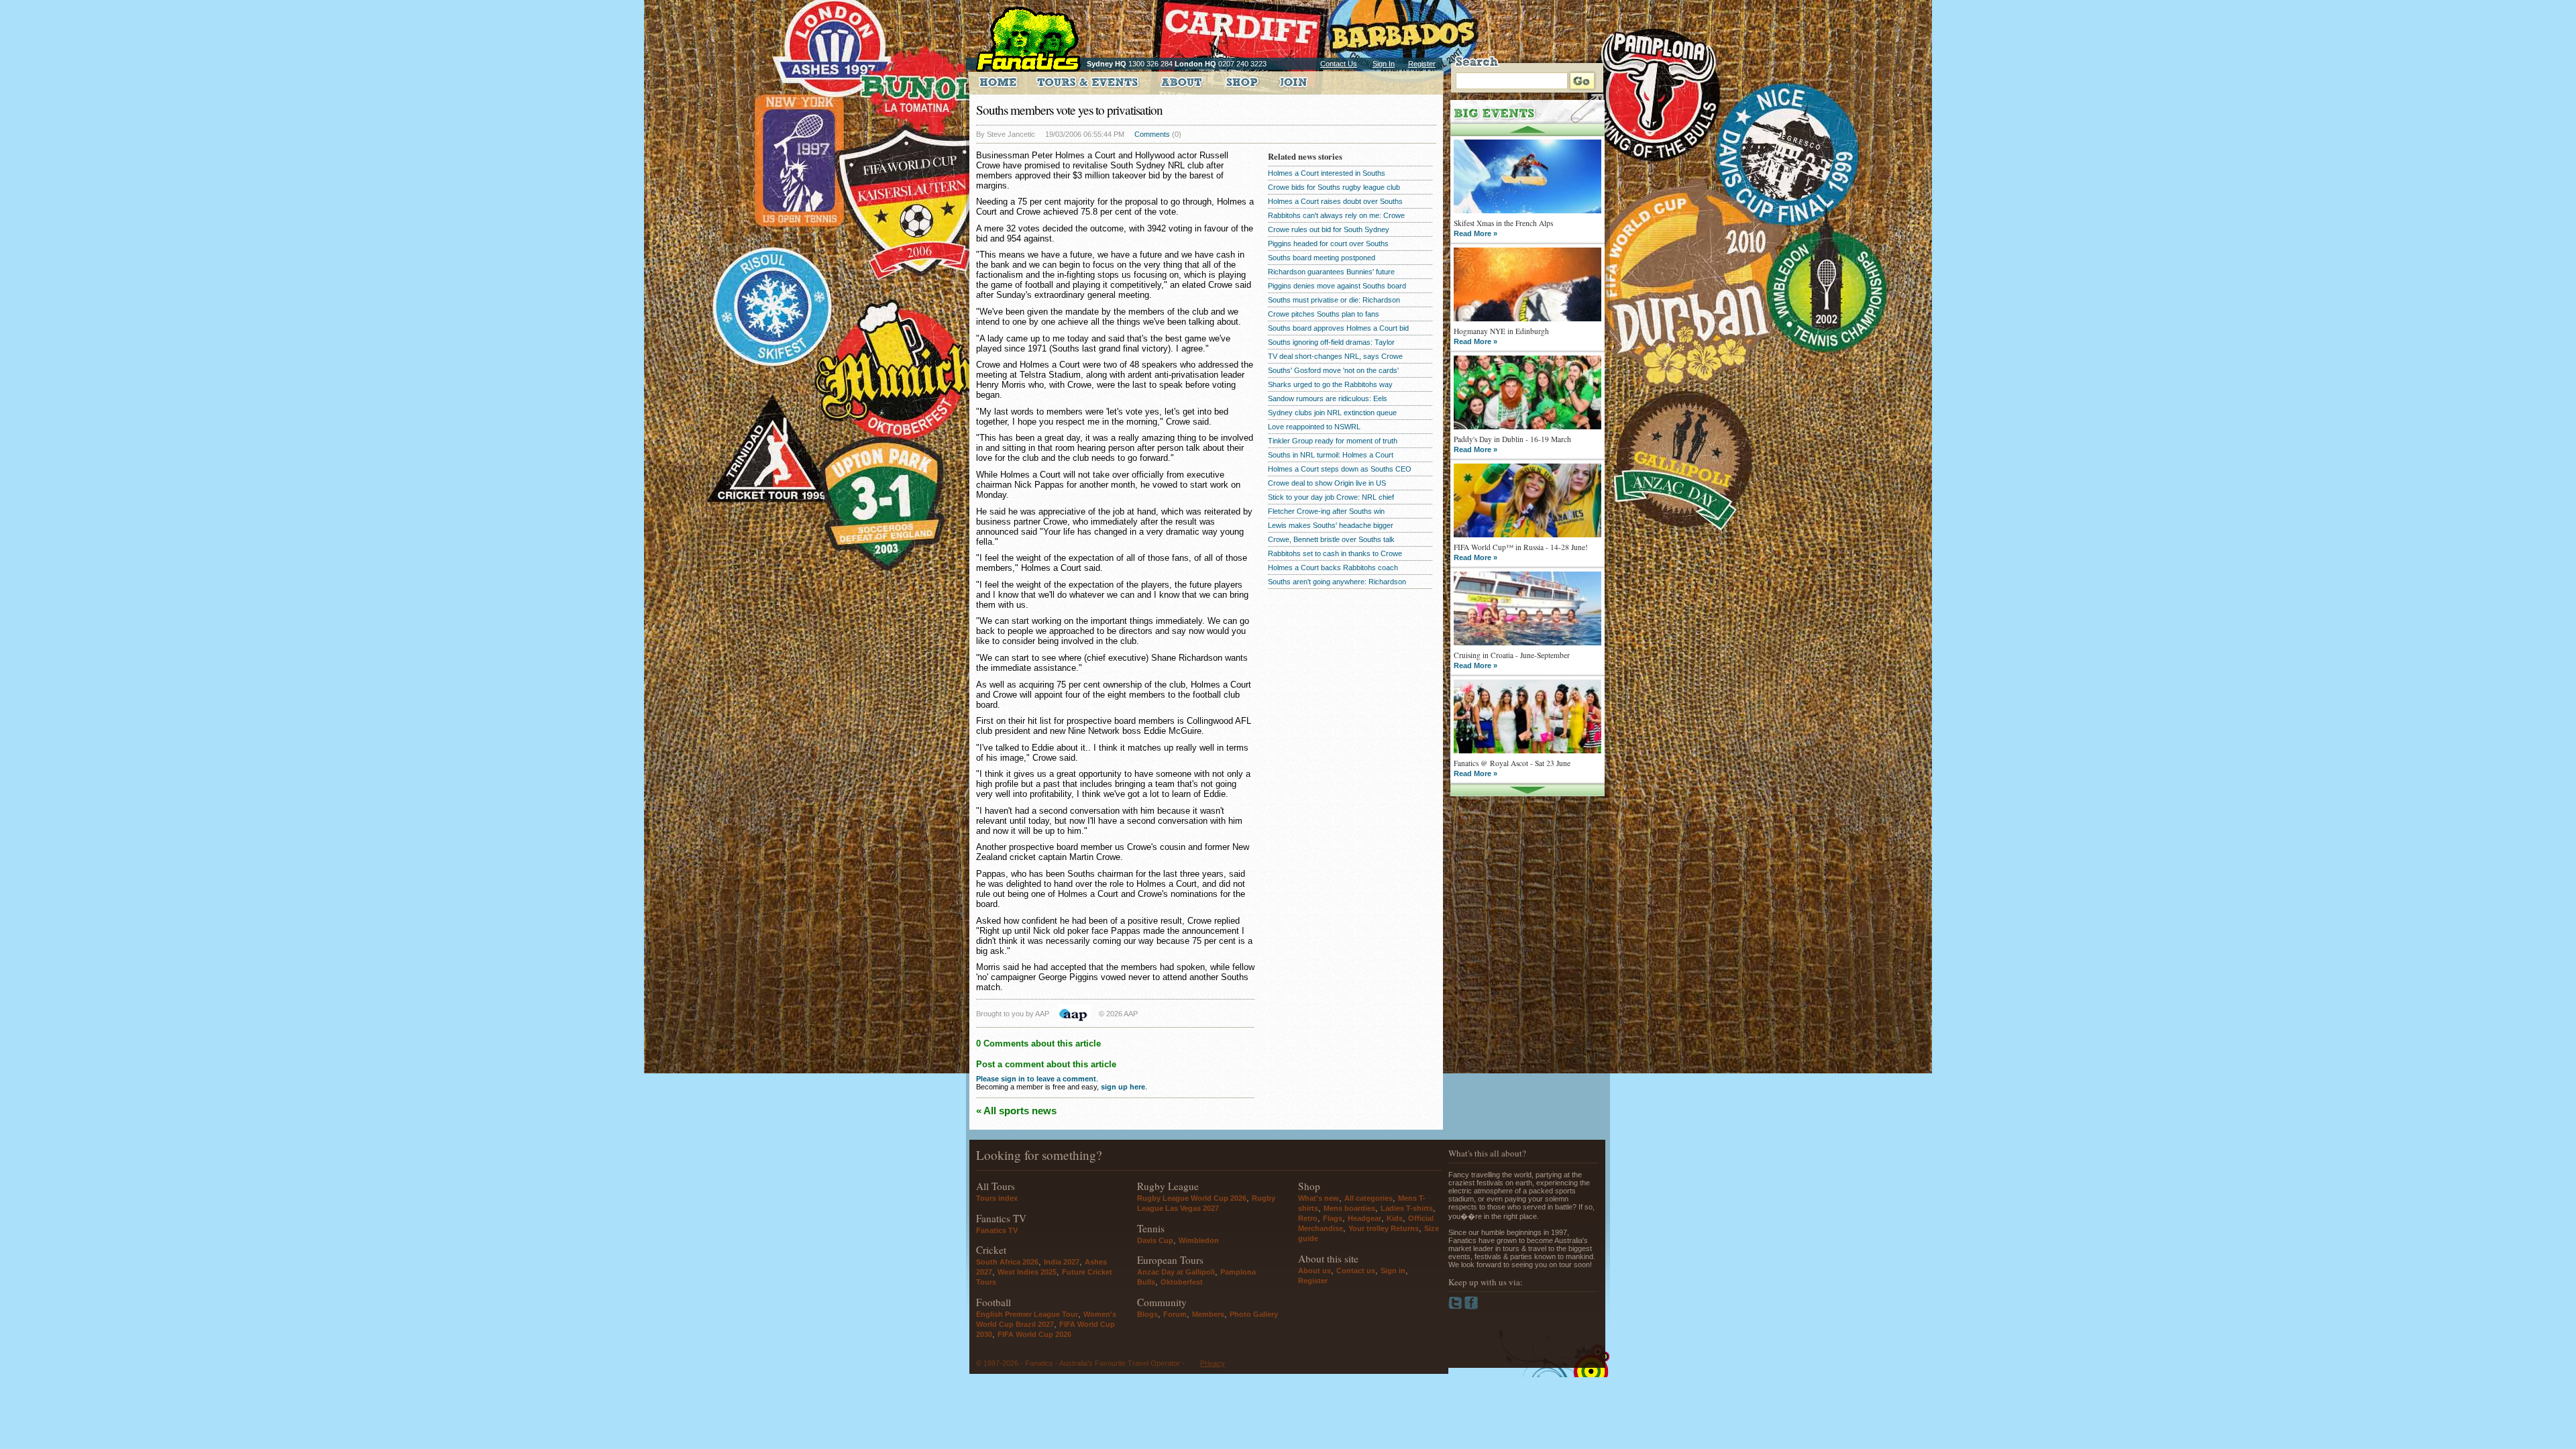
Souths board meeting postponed (1322, 258)
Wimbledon (1199, 1240)
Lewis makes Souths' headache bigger (1331, 525)
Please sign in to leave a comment (1036, 1079)
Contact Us (1339, 64)
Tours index (997, 1198)
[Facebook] (1471, 1307)
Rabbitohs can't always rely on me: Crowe (1336, 215)
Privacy (1213, 1363)
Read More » (1475, 233)
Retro (1308, 1218)
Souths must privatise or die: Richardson (1334, 300)
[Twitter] (1456, 1307)
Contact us (1356, 1271)
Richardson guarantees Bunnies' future (1331, 272)
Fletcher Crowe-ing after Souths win (1326, 511)
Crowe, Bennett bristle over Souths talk (1331, 539)
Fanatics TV (997, 1230)
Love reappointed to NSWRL (1314, 427)
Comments (1152, 134)
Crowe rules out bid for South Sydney (1329, 229)
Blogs (1147, 1314)
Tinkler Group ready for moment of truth (1333, 441)
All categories (1368, 1198)
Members (1208, 1314)
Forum (1175, 1314)
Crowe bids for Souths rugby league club (1334, 187)
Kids (1395, 1218)
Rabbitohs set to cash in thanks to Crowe (1335, 553)
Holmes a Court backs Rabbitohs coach (1333, 568)
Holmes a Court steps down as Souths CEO (1340, 469)
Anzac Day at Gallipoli (1176, 1272)
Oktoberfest (1182, 1282)
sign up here (1123, 1087)
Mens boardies (1349, 1208)
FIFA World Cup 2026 (1034, 1334)
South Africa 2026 (1007, 1262)
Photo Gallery (1254, 1314)
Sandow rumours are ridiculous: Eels (1328, 398)
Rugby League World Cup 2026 (1192, 1198)
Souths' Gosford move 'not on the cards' (1333, 370)
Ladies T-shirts (1407, 1208)
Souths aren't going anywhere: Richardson (1337, 582)
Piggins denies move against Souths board (1337, 286)
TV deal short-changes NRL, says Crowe (1335, 356)
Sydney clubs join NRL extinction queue (1332, 413)
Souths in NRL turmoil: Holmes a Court (1331, 455)
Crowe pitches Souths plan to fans (1324, 314)
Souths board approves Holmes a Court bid (1338, 328)
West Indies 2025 (1027, 1272)
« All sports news (1016, 1111)
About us (1314, 1271)
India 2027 (1062, 1262)
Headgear (1364, 1218)
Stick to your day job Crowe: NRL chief (1331, 497)
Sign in (1393, 1271)
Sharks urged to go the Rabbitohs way (1330, 384)
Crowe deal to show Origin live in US (1327, 483)
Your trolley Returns (1384, 1228)
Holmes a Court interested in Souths (1327, 173)
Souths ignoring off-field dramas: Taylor (1331, 342)
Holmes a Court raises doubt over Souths (1335, 201)
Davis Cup (1155, 1240)
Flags (1333, 1218)
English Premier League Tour (1027, 1314)
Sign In (1384, 64)
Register (1422, 64)
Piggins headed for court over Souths (1328, 244)
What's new (1319, 1198)
